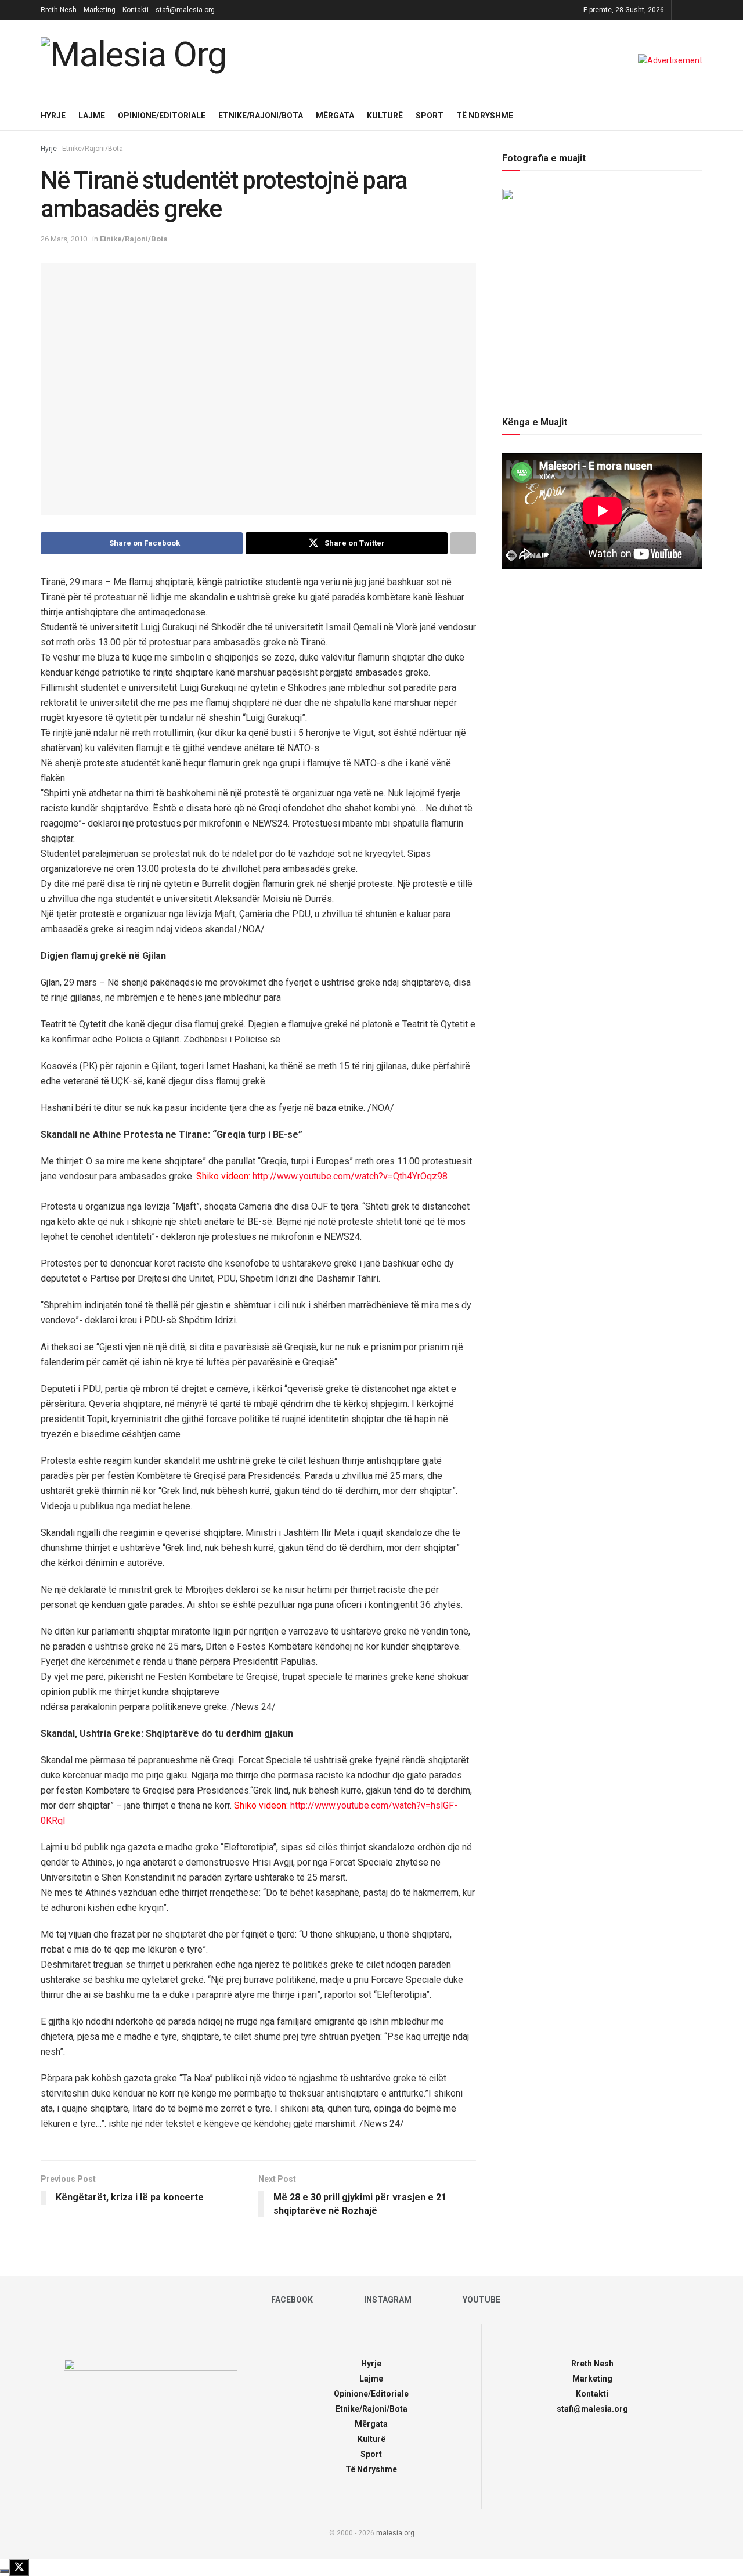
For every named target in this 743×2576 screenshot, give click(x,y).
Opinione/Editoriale (162, 116)
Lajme (92, 116)
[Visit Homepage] (136, 60)
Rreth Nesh (59, 10)
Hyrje (53, 116)
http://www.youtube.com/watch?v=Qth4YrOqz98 (350, 1176)
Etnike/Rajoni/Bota (261, 116)
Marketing (100, 10)
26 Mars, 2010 (64, 239)
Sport (430, 116)
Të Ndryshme (485, 116)
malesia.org (395, 2533)
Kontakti (136, 10)
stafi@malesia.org (185, 10)
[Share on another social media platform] (463, 543)
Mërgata (335, 116)
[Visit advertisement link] (670, 60)
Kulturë (385, 116)
